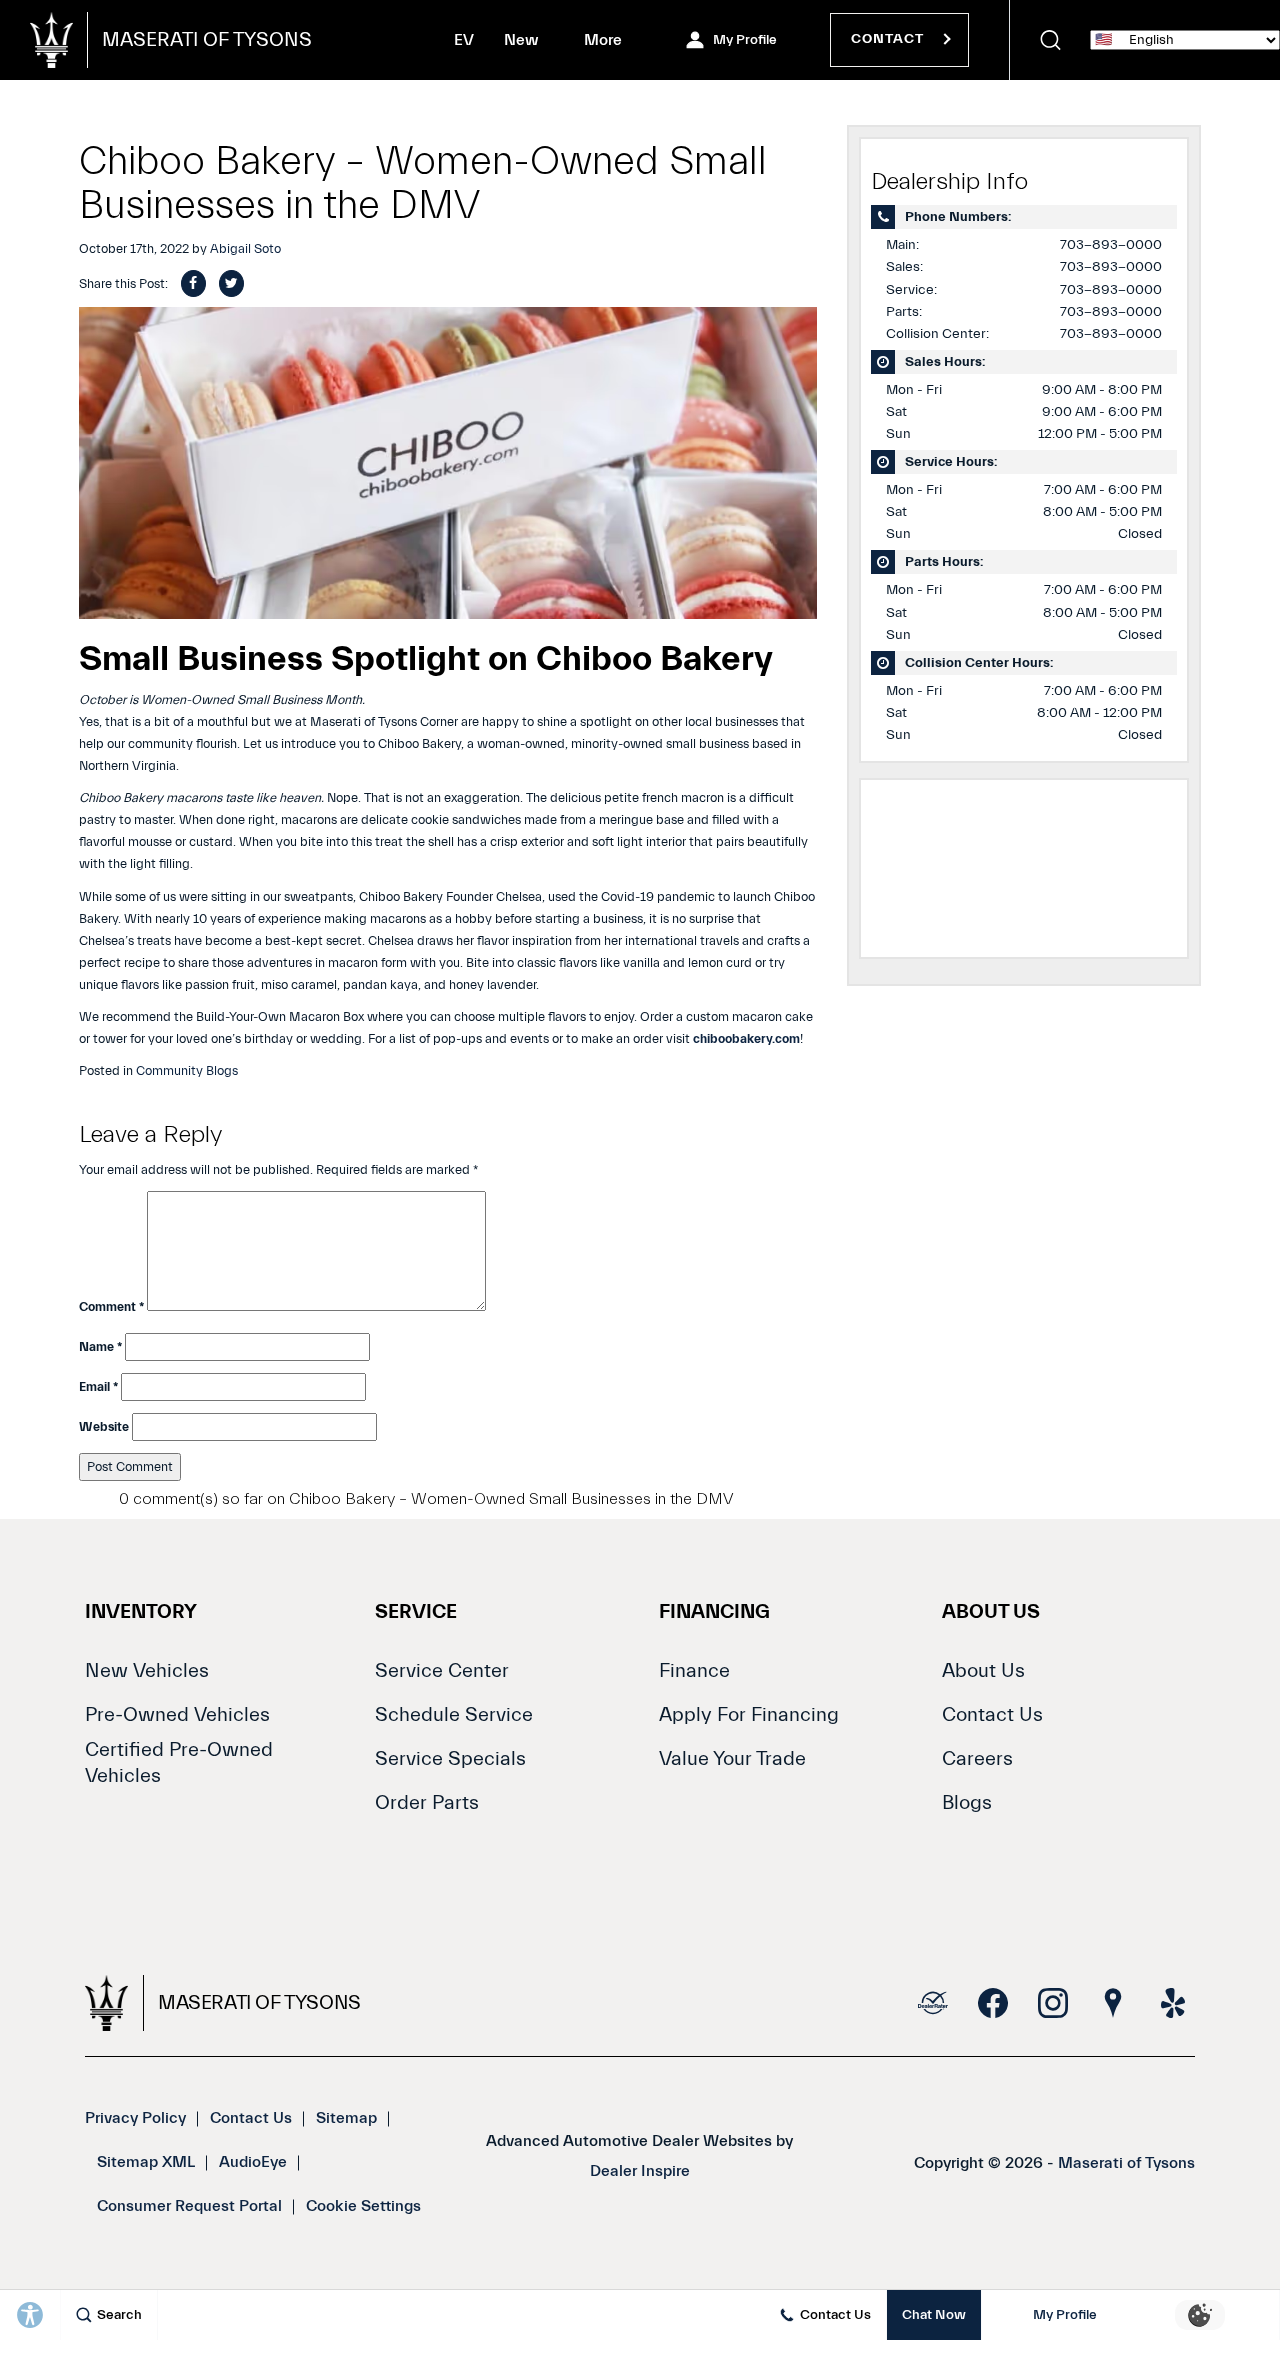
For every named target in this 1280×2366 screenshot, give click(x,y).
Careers (977, 1758)
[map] (1113, 2003)
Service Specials (450, 1758)
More (604, 44)
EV (464, 44)
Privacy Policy (135, 2118)
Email (98, 1386)
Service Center (442, 1670)
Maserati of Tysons (1126, 2163)
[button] (1050, 40)
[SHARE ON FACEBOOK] (193, 283)
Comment (111, 1306)
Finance (694, 1670)
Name (100, 1346)
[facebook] (993, 2003)
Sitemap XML (146, 2162)
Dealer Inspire (640, 2171)
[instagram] (1053, 2003)
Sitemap (346, 2118)
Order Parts (427, 1802)
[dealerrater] (933, 2003)
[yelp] (1173, 2003)
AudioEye (253, 2162)
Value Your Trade (732, 1758)
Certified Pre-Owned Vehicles (179, 1762)
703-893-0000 (1111, 245)
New (521, 40)
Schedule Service (454, 1714)
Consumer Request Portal (189, 2206)
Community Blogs (187, 1070)
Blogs (967, 1802)
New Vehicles (147, 1670)
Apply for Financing (749, 1714)
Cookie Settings (363, 2206)
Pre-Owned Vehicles (177, 1714)
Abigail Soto (245, 248)
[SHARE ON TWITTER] (231, 283)
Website (104, 1426)
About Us (983, 1670)
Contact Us (992, 1714)
